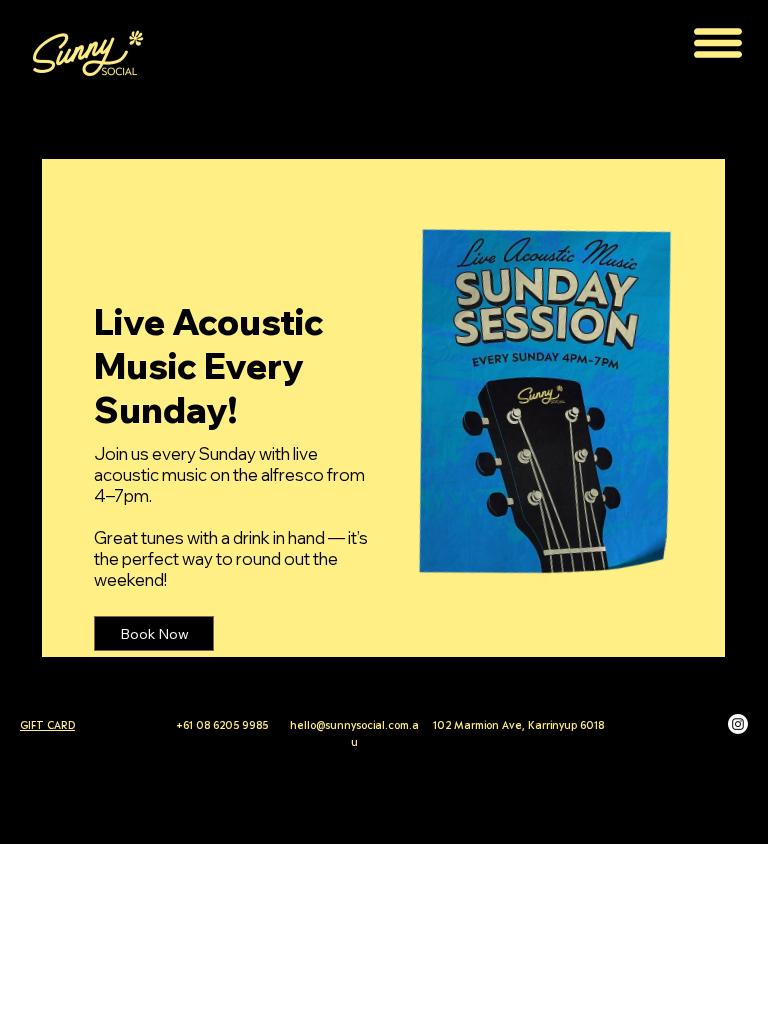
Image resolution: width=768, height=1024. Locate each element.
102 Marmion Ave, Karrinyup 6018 (518, 725)
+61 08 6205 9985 (223, 725)
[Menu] (718, 43)
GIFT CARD (47, 725)
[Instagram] (738, 724)
